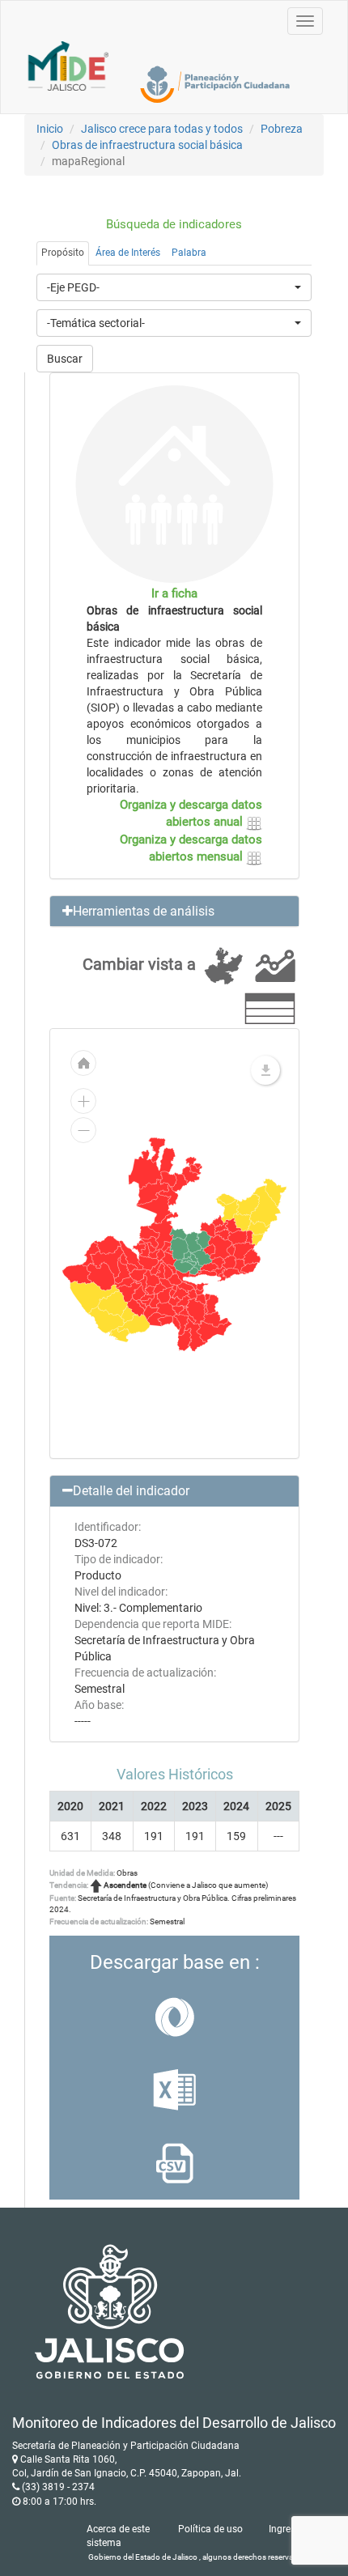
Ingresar (286, 2529)
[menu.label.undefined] (265, 1070)
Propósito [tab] (63, 253)
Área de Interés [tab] (128, 253)
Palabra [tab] (189, 253)
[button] (174, 912)
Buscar (65, 359)
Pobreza (282, 129)
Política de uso (210, 2529)
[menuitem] (209, 1250)
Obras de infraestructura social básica (147, 145)
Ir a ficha (174, 593)
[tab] (174, 912)
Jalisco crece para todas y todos (162, 129)
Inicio (50, 129)
